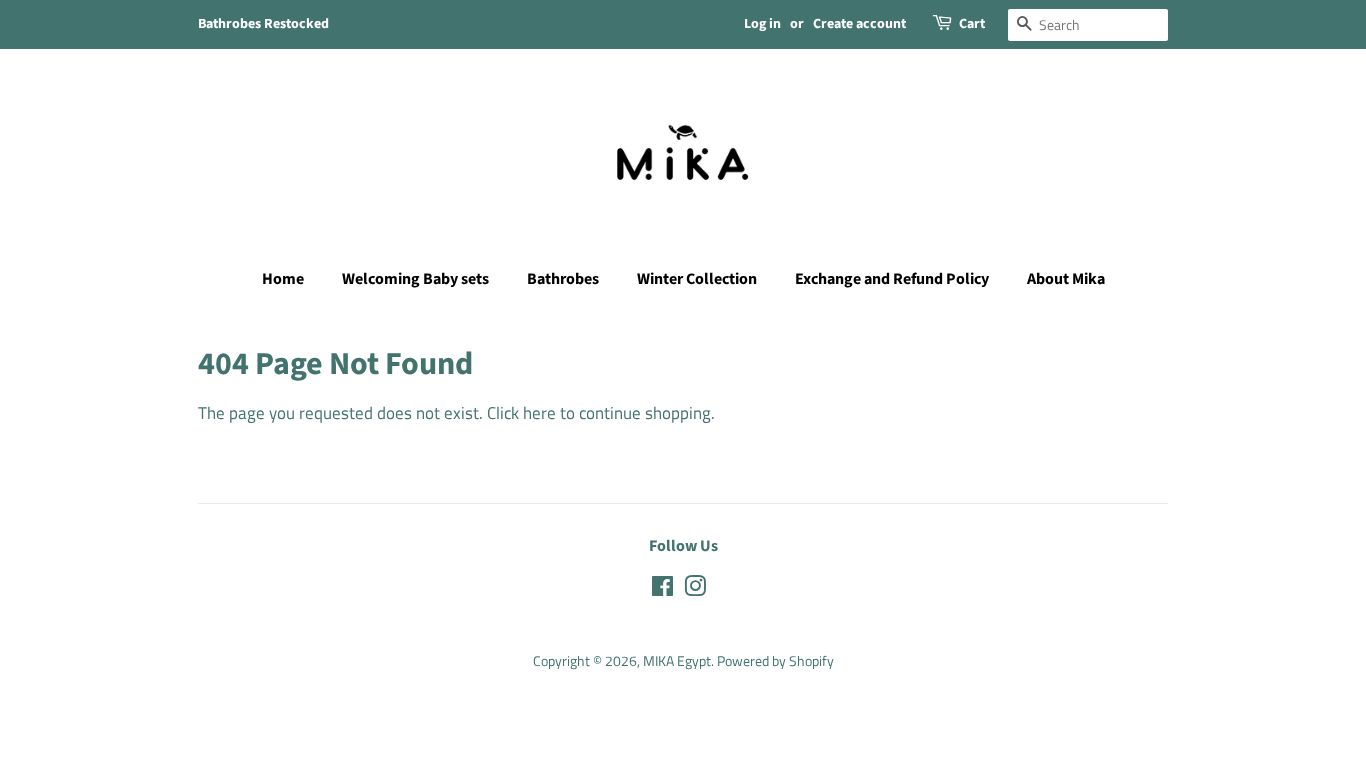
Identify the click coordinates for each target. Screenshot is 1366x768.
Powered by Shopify (775, 661)
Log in (762, 24)
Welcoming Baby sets (415, 279)
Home (283, 279)
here (539, 413)
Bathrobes (563, 279)
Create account (859, 24)
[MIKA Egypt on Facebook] (662, 590)
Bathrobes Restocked (263, 24)
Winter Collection (697, 279)
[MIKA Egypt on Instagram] (695, 590)
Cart (972, 24)
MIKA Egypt (677, 661)
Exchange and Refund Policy (892, 279)
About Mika (1066, 279)
